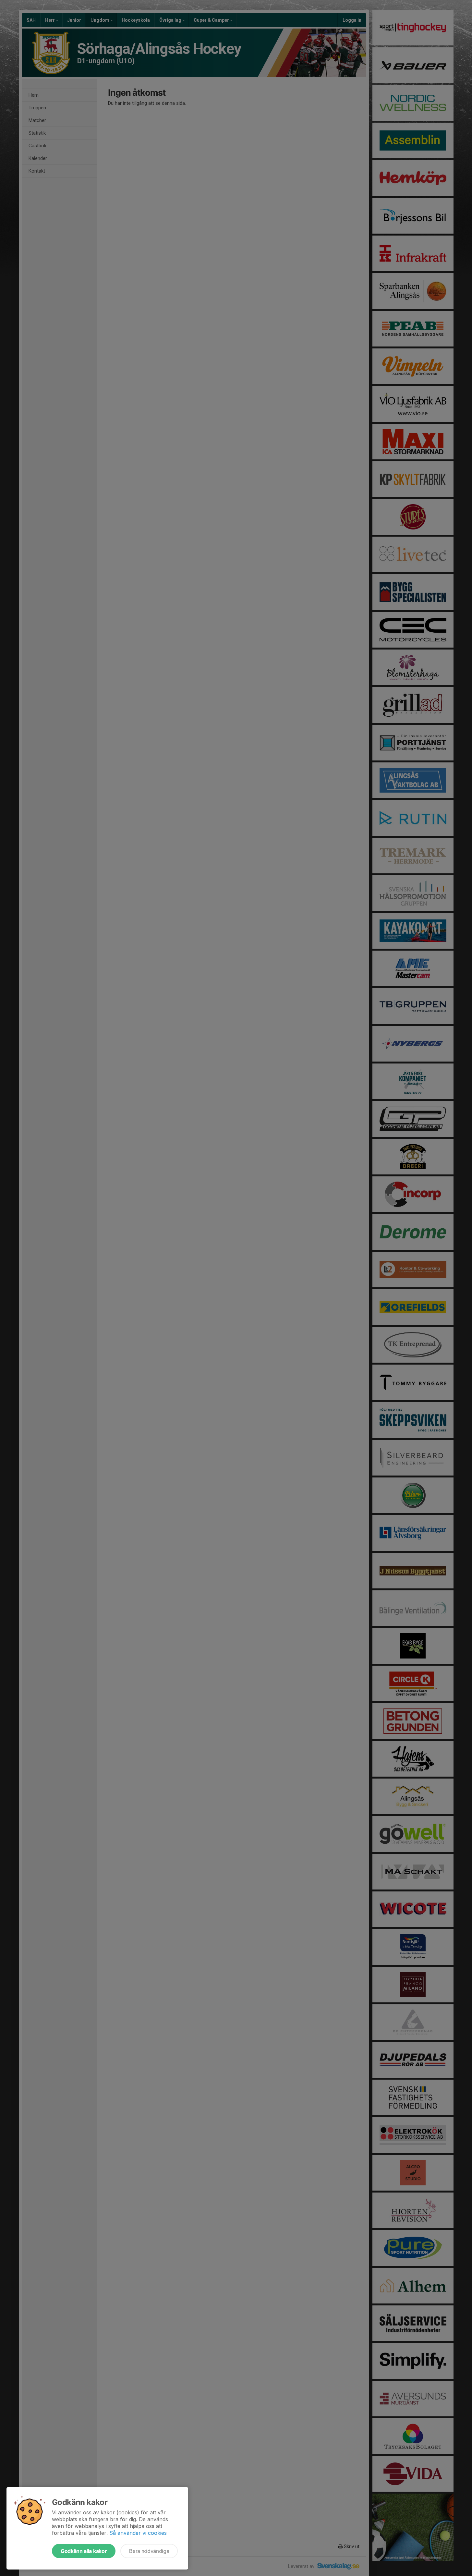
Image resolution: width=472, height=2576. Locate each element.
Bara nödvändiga (149, 2551)
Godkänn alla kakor (84, 2551)
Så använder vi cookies (138, 2533)
